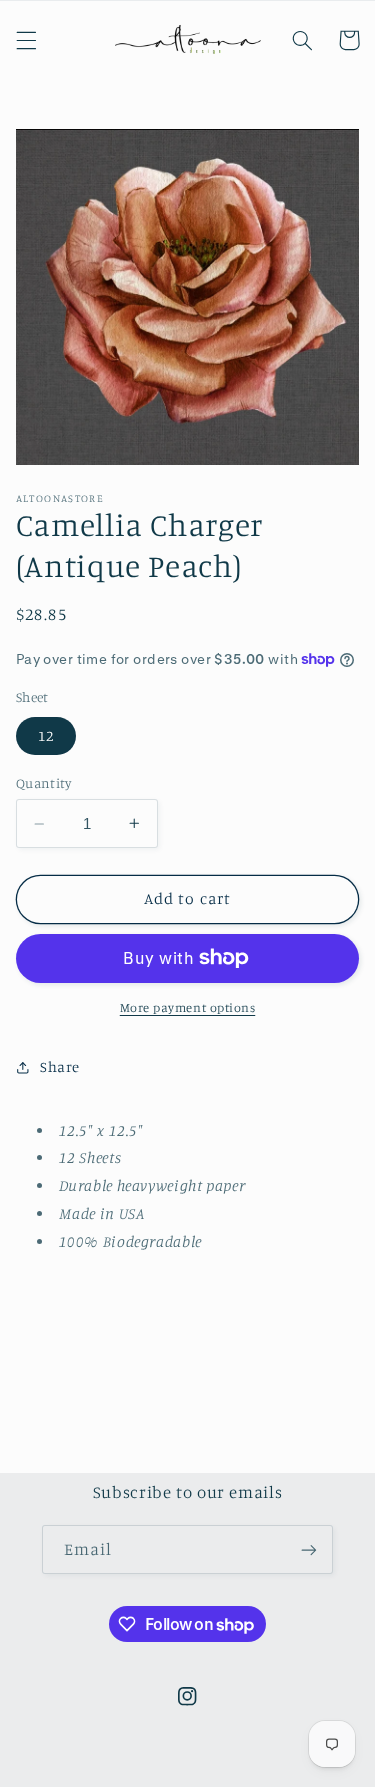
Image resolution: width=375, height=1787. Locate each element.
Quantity (43, 783)
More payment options (188, 1007)
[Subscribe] (309, 1549)
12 (46, 735)
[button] (26, 40)
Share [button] (60, 1066)
